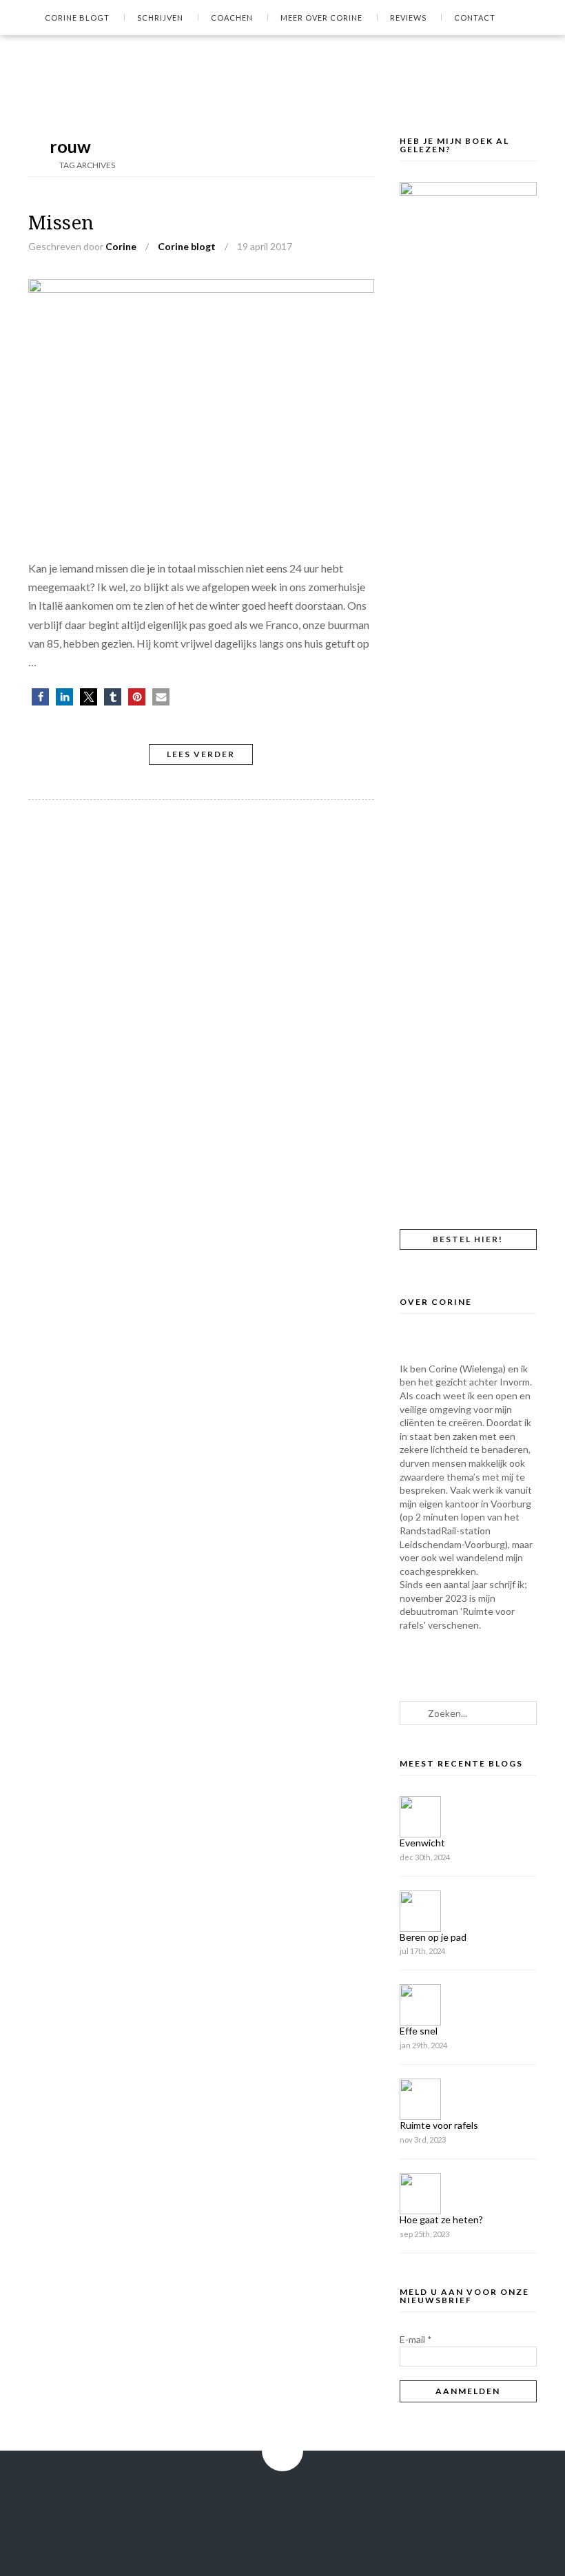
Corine (121, 246)
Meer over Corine (321, 18)
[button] (40, 697)
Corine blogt (77, 18)
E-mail (416, 2339)
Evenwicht (422, 1843)
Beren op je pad (433, 1937)
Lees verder (201, 754)
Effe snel (419, 2031)
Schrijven (160, 18)
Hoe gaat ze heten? (441, 2219)
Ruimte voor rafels (439, 2125)
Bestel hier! (468, 1239)
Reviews (408, 18)
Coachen (232, 18)
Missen (61, 223)
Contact (475, 18)
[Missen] (201, 288)
